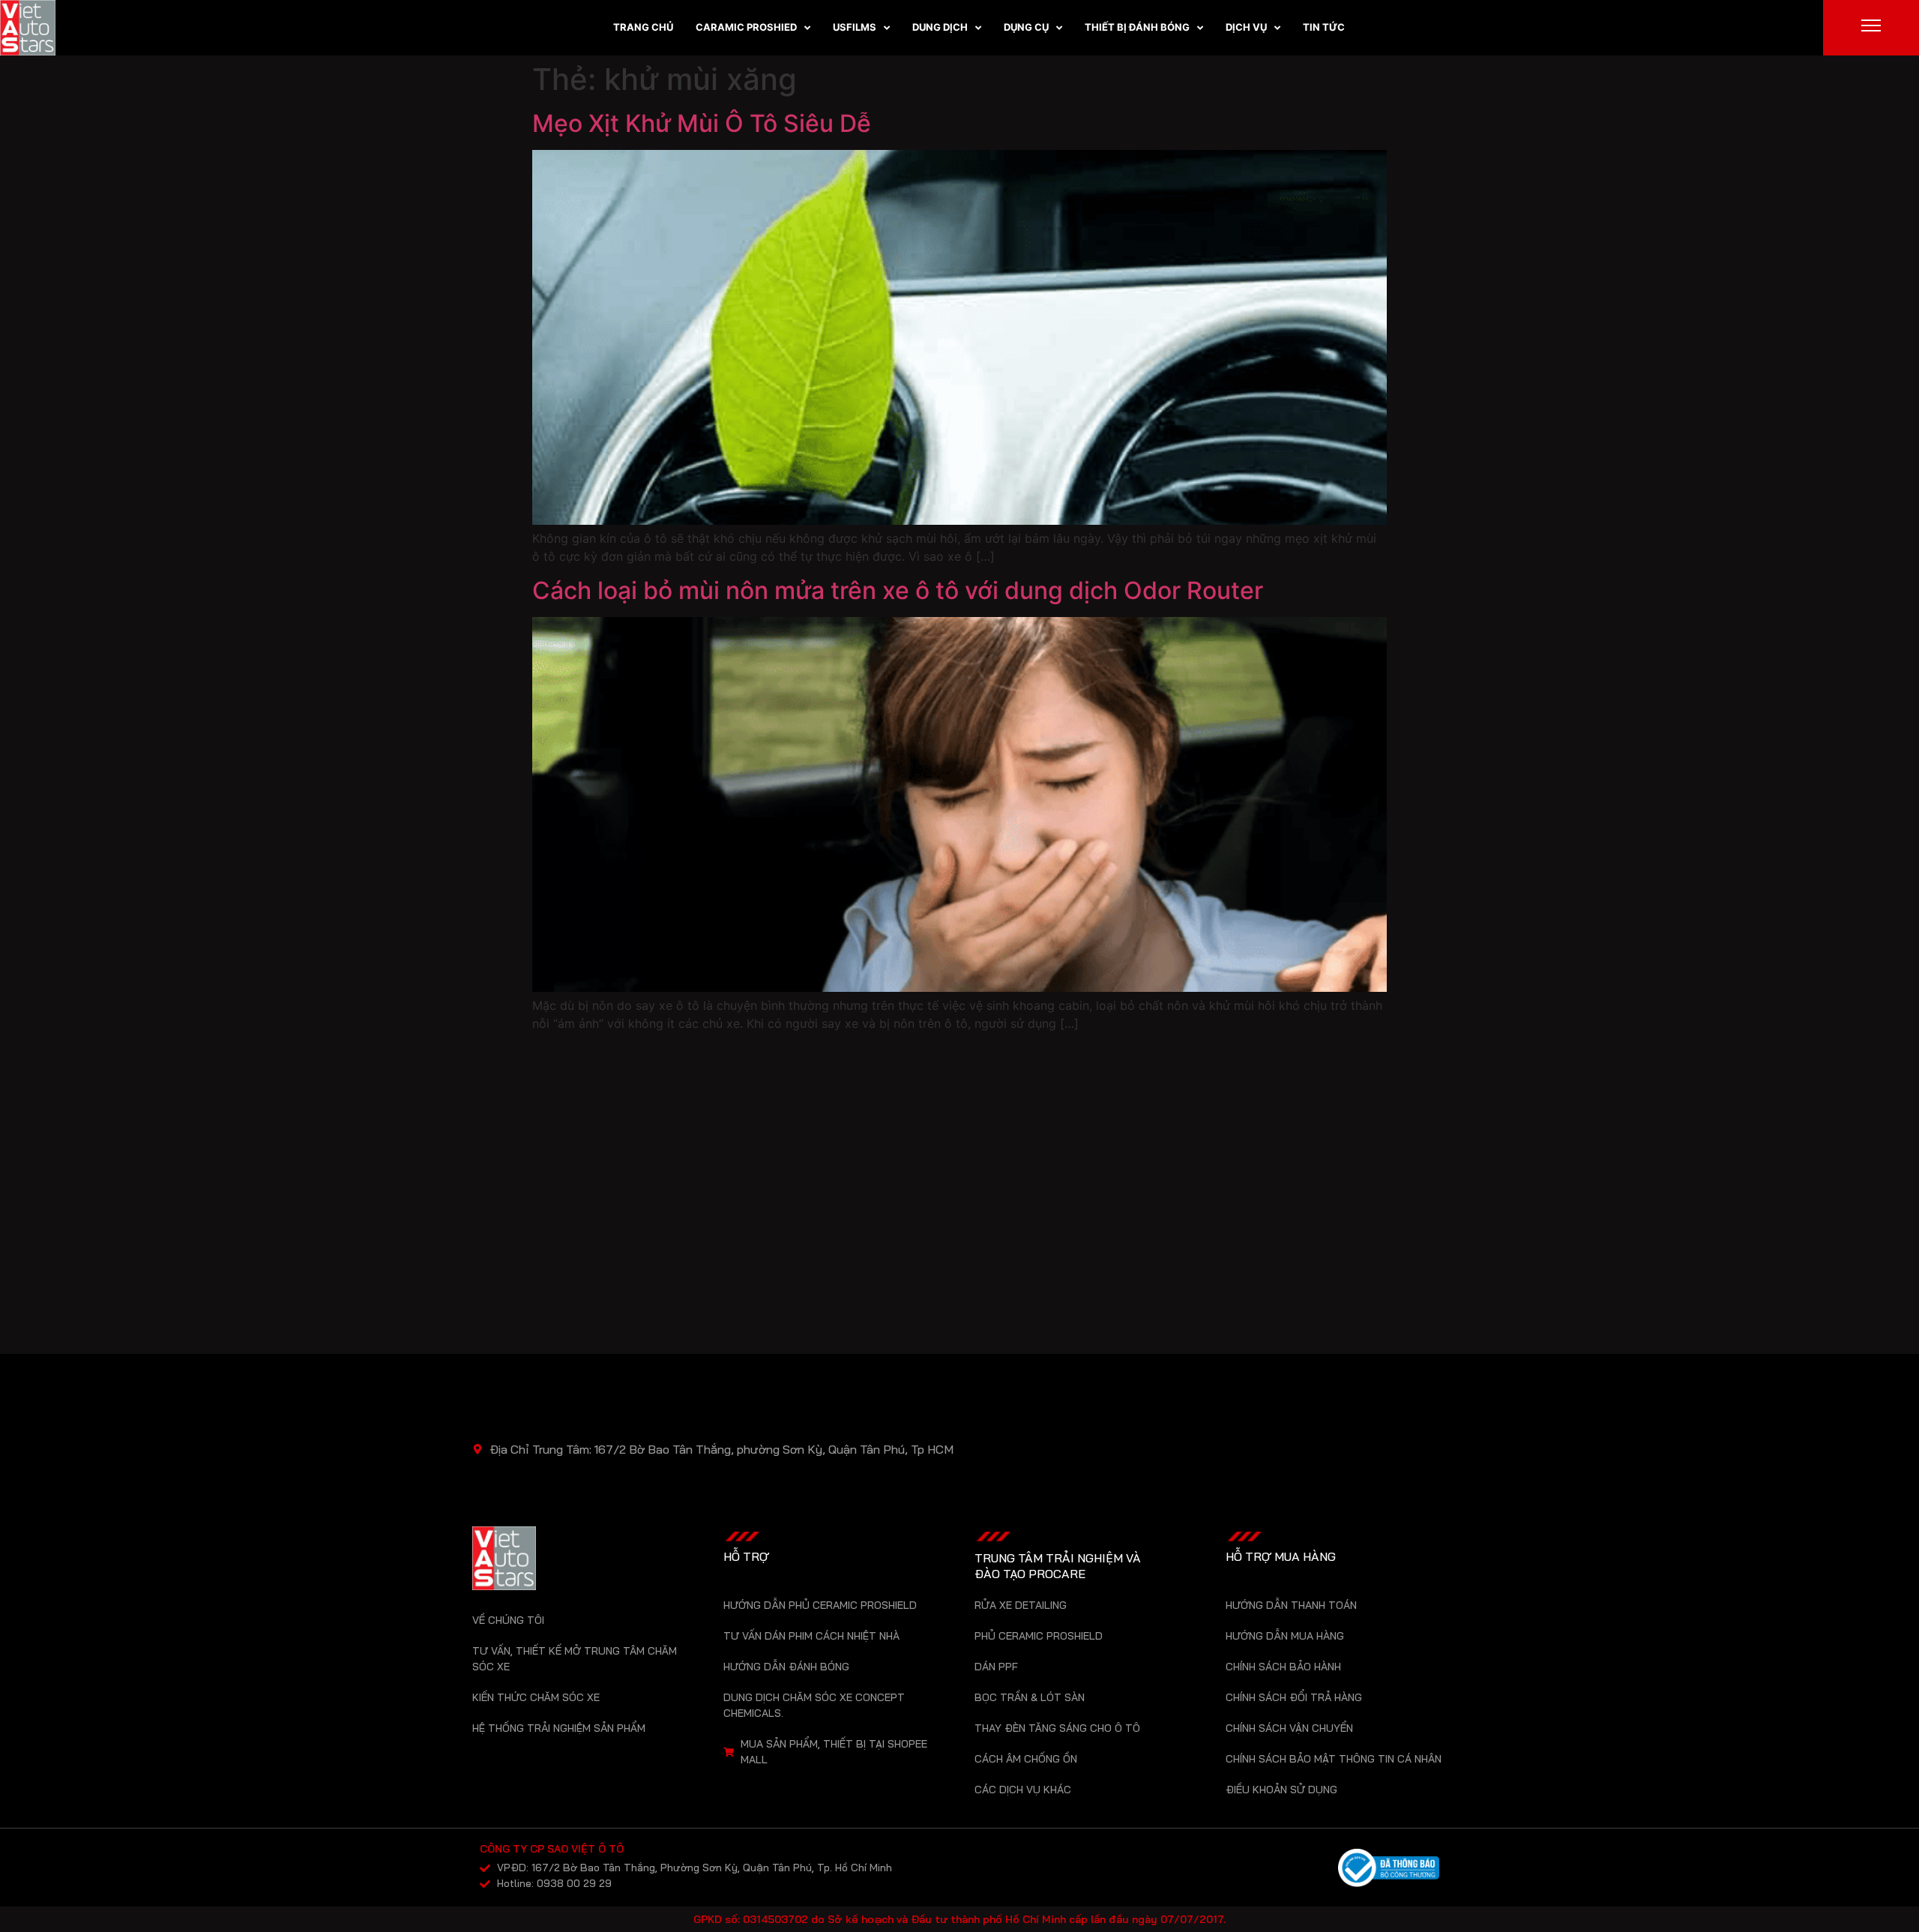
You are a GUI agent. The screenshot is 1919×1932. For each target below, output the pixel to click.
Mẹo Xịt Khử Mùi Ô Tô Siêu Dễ (702, 123)
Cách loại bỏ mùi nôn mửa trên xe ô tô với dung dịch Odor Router (898, 590)
